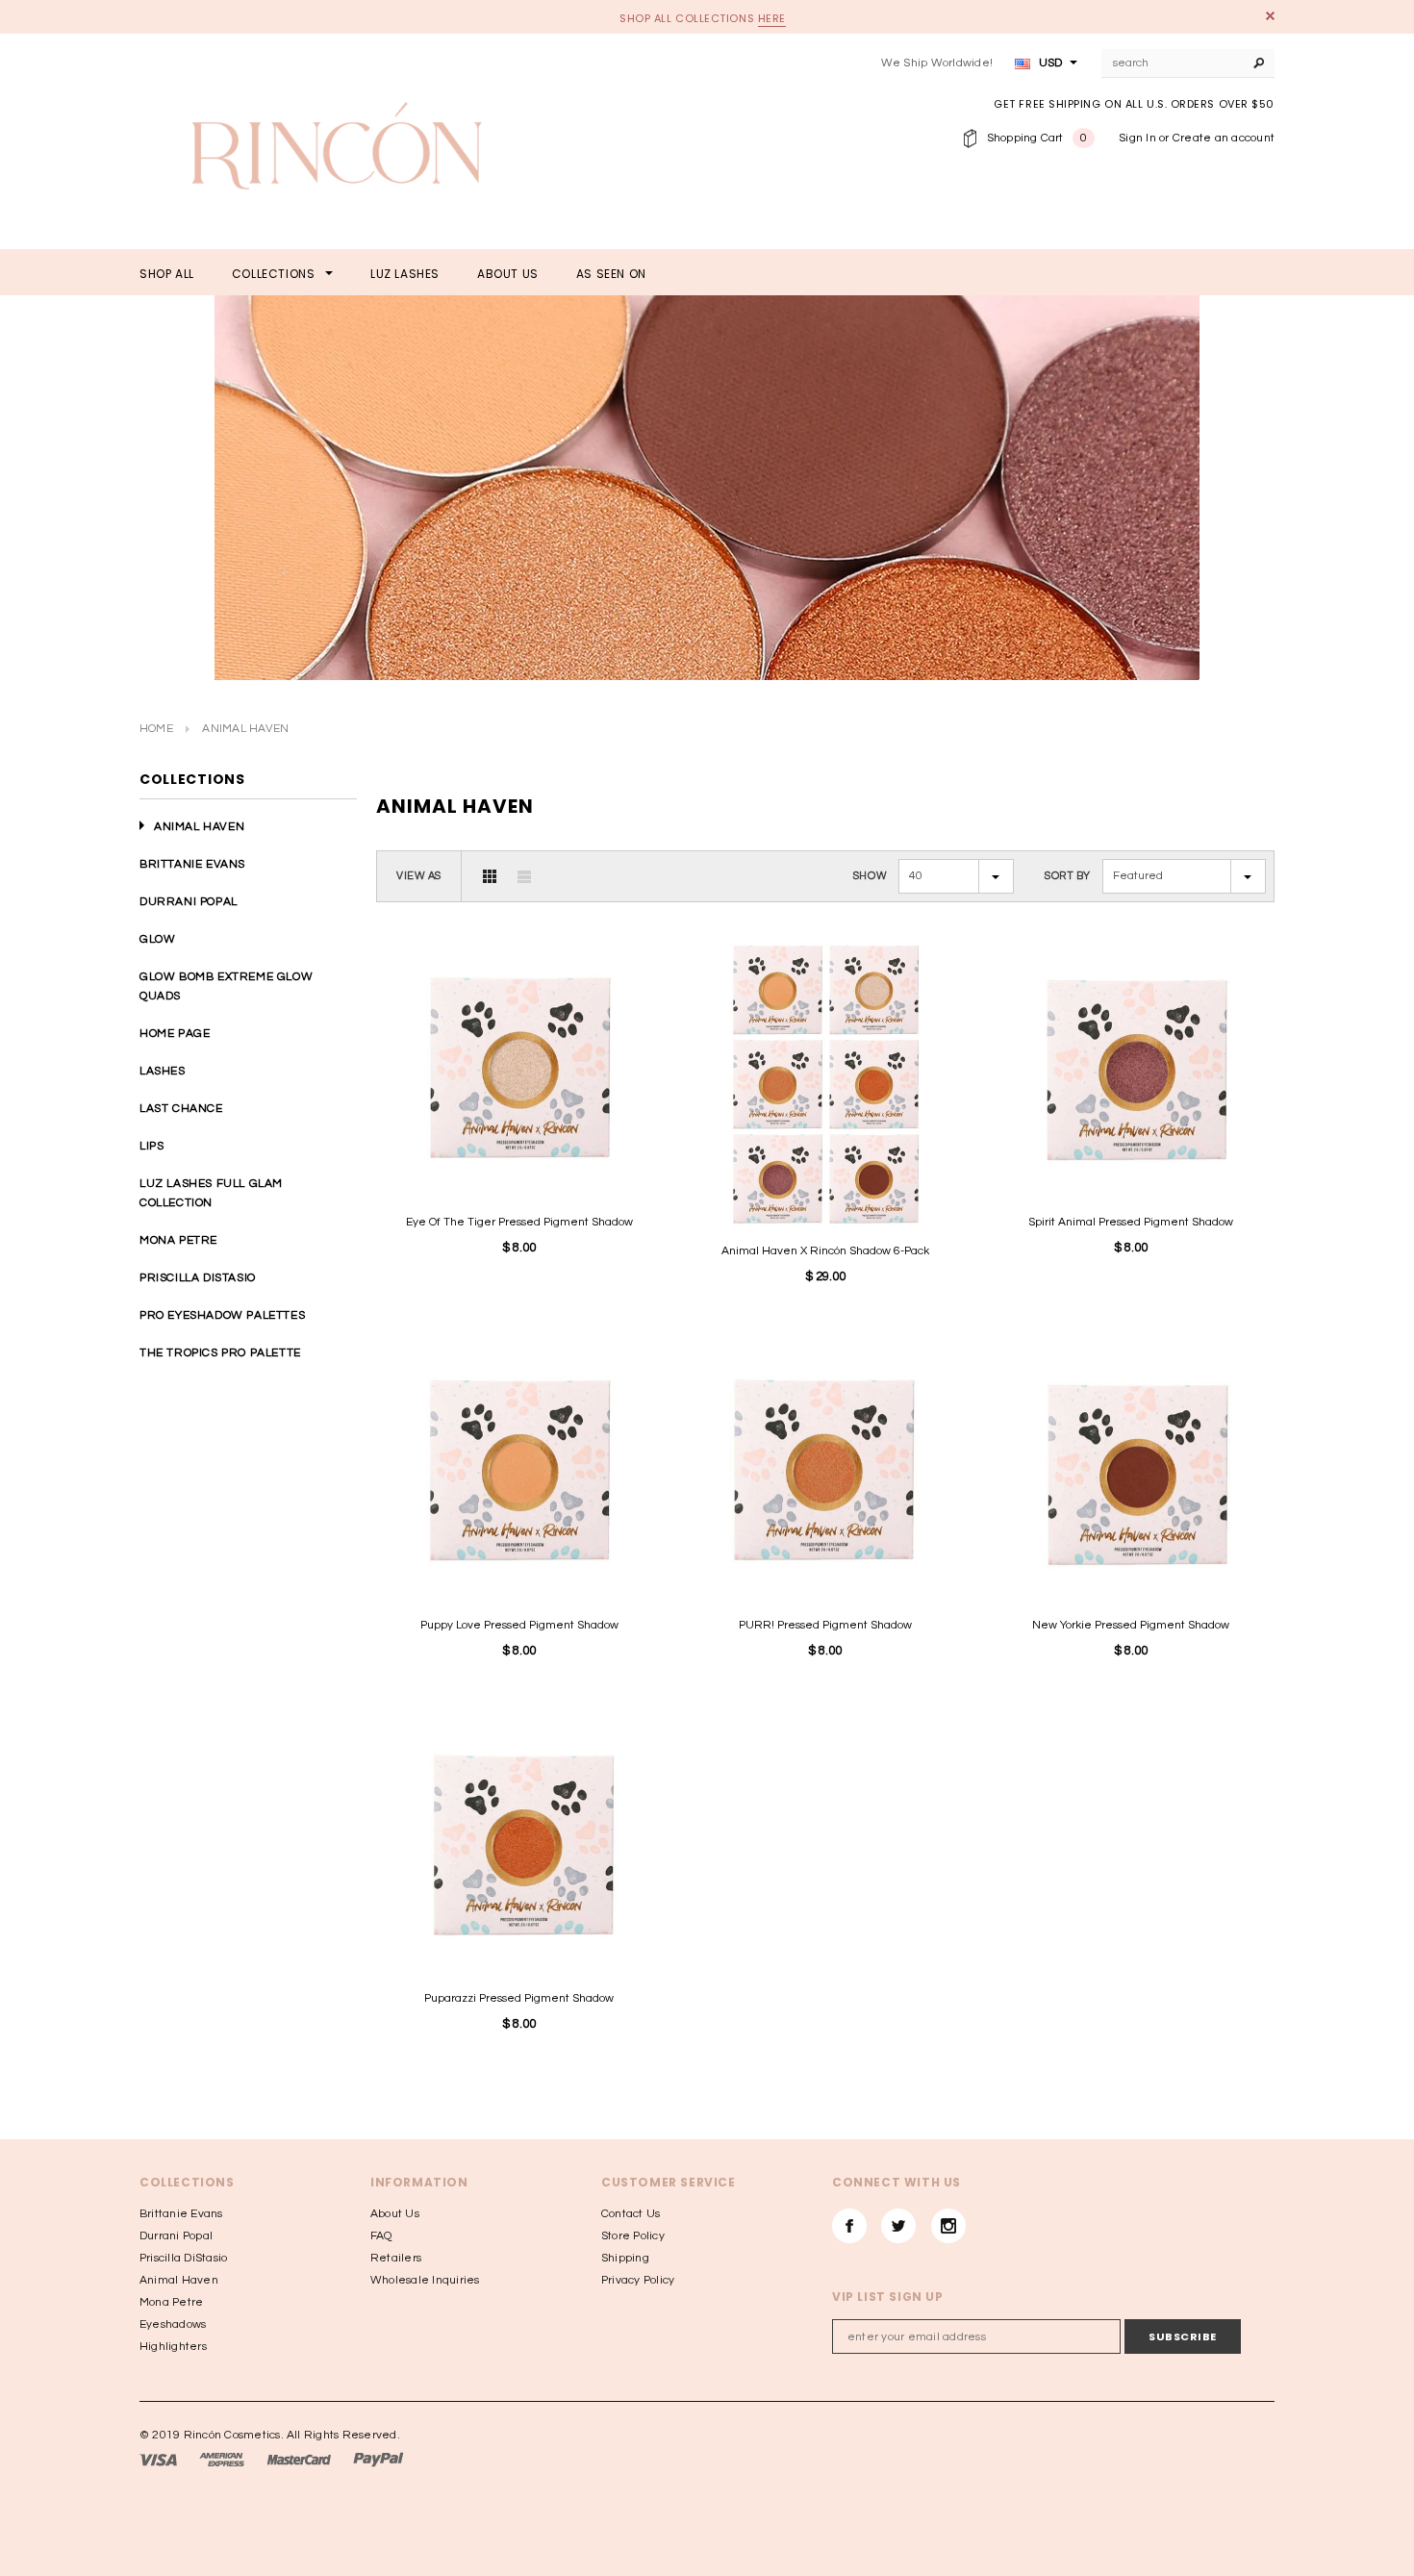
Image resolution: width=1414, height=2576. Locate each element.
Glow (157, 939)
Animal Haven (199, 827)
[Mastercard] (299, 2460)
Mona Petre (178, 1240)
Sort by (1068, 876)
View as (419, 876)
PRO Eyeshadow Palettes (222, 1315)
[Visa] (158, 2460)
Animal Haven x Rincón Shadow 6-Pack (825, 1251)
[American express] (222, 2460)
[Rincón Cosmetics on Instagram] (948, 2226)
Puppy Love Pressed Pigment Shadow (519, 1625)
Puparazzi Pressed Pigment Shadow (519, 1998)
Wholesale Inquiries (425, 2280)
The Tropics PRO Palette (220, 1353)
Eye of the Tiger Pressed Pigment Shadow (519, 1222)
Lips (151, 1146)
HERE (772, 18)
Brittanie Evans (192, 864)
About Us (395, 2214)
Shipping (625, 2258)
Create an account (1224, 138)
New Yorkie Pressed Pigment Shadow (1131, 1625)
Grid (490, 876)
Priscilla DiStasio (198, 1278)
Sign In (1137, 138)
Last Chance (181, 1109)
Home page (175, 1034)
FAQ (381, 2236)
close (1270, 16)
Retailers (396, 2258)
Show (870, 876)
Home (156, 729)
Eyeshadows (173, 2324)
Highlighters (173, 2347)
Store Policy (633, 2236)
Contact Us (631, 2214)
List (524, 876)
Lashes (163, 1071)
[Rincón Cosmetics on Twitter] (898, 2226)
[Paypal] (379, 2460)
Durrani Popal (189, 902)
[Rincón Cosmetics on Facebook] (849, 2226)
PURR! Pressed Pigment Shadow (825, 1625)
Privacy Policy (638, 2280)
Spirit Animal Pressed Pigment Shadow (1131, 1222)
